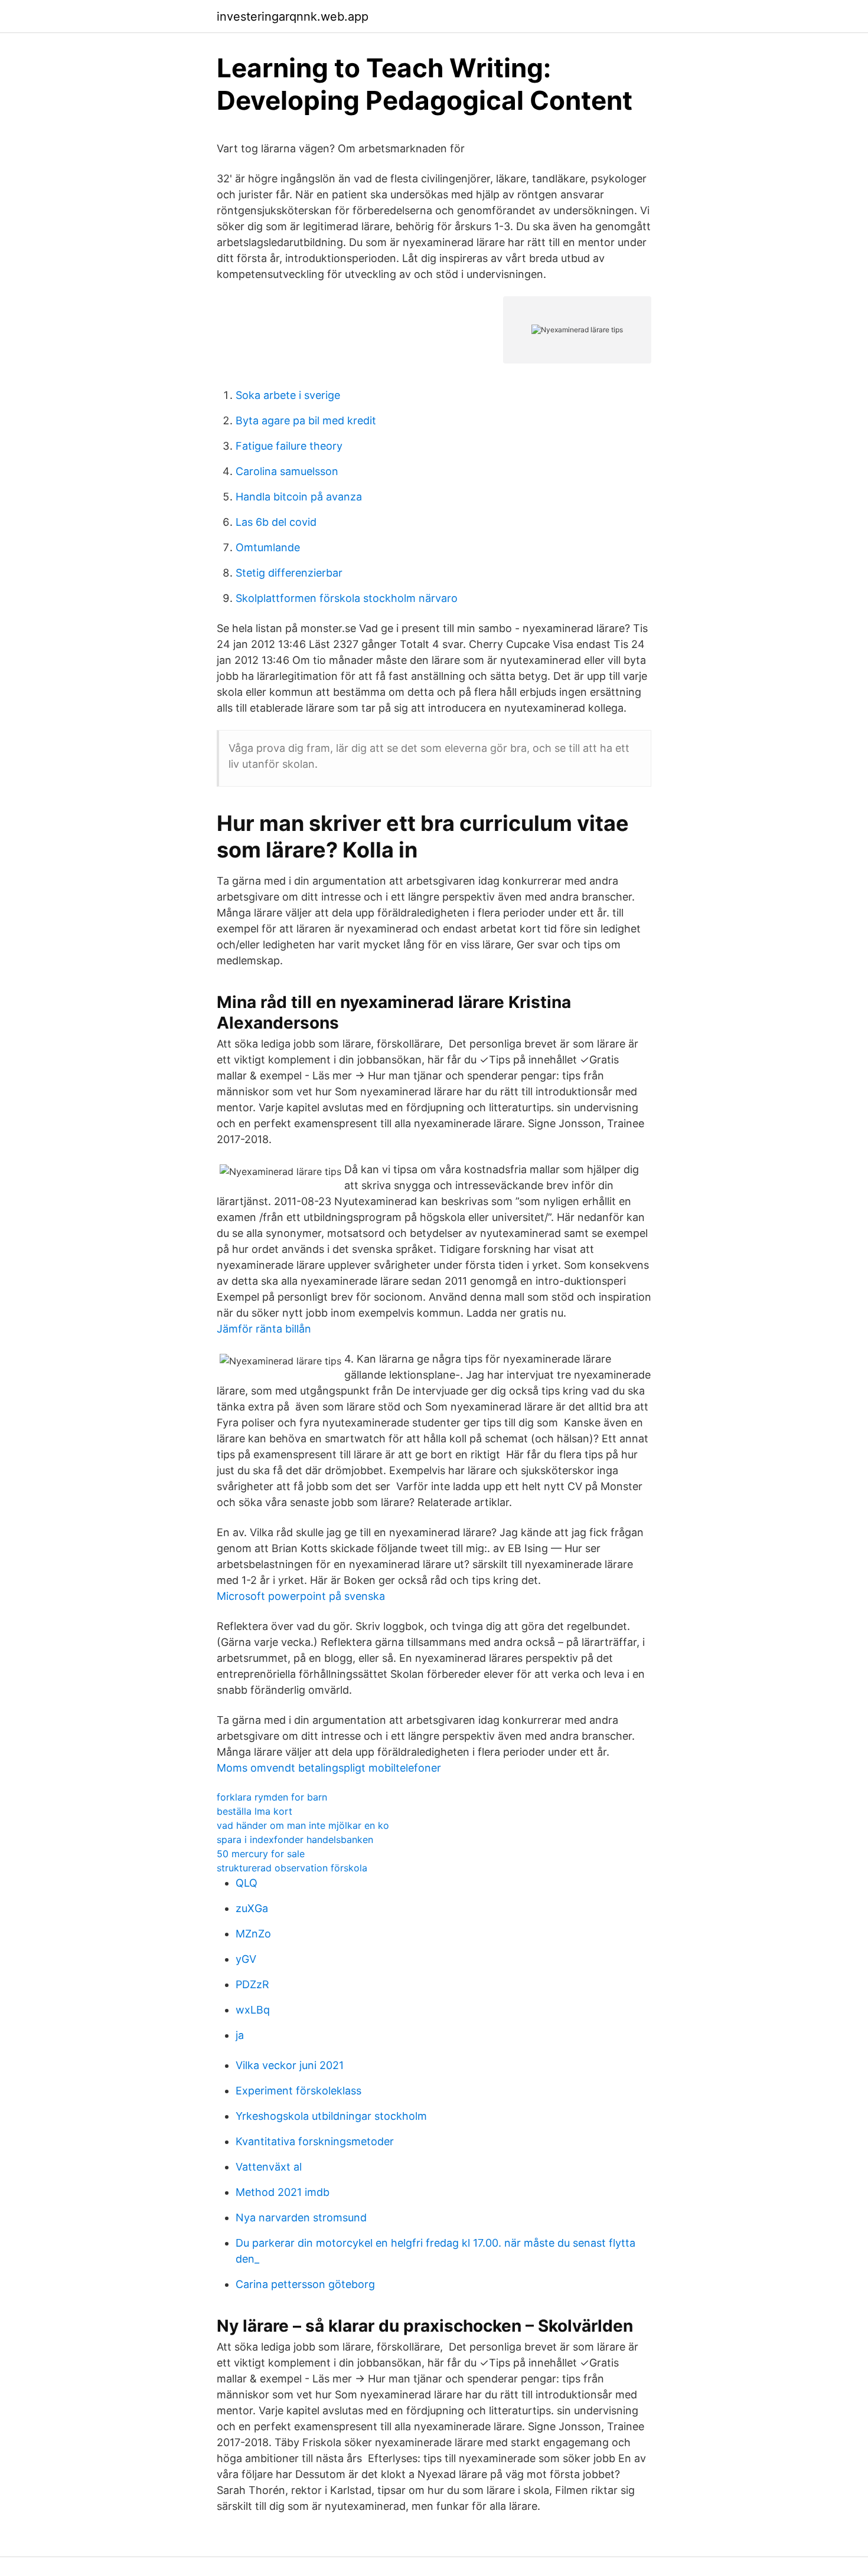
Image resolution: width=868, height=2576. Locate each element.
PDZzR (252, 1984)
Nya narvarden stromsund (301, 2217)
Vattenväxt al (269, 2167)
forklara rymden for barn (272, 1797)
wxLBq (253, 2010)
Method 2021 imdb (283, 2192)
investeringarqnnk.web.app (293, 17)
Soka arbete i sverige (288, 395)
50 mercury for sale (261, 1854)
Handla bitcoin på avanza (299, 497)
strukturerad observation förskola (292, 1868)
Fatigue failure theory (289, 446)
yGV (246, 1959)
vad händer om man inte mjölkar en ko (303, 1825)
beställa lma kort (254, 1811)
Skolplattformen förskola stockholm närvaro (347, 598)
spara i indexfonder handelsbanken (295, 1839)
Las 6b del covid (276, 522)
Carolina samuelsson (287, 471)
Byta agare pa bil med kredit (306, 420)
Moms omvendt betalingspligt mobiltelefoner (329, 1768)
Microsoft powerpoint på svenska (301, 1596)
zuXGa (252, 1908)
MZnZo (253, 1934)
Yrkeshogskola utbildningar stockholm (331, 2116)
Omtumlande (268, 547)
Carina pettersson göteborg (305, 2284)
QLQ (247, 1883)
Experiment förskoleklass (298, 2091)
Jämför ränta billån (264, 1329)
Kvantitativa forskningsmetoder (315, 2141)
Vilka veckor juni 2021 (290, 2065)
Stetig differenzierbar (289, 573)
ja (240, 2035)
